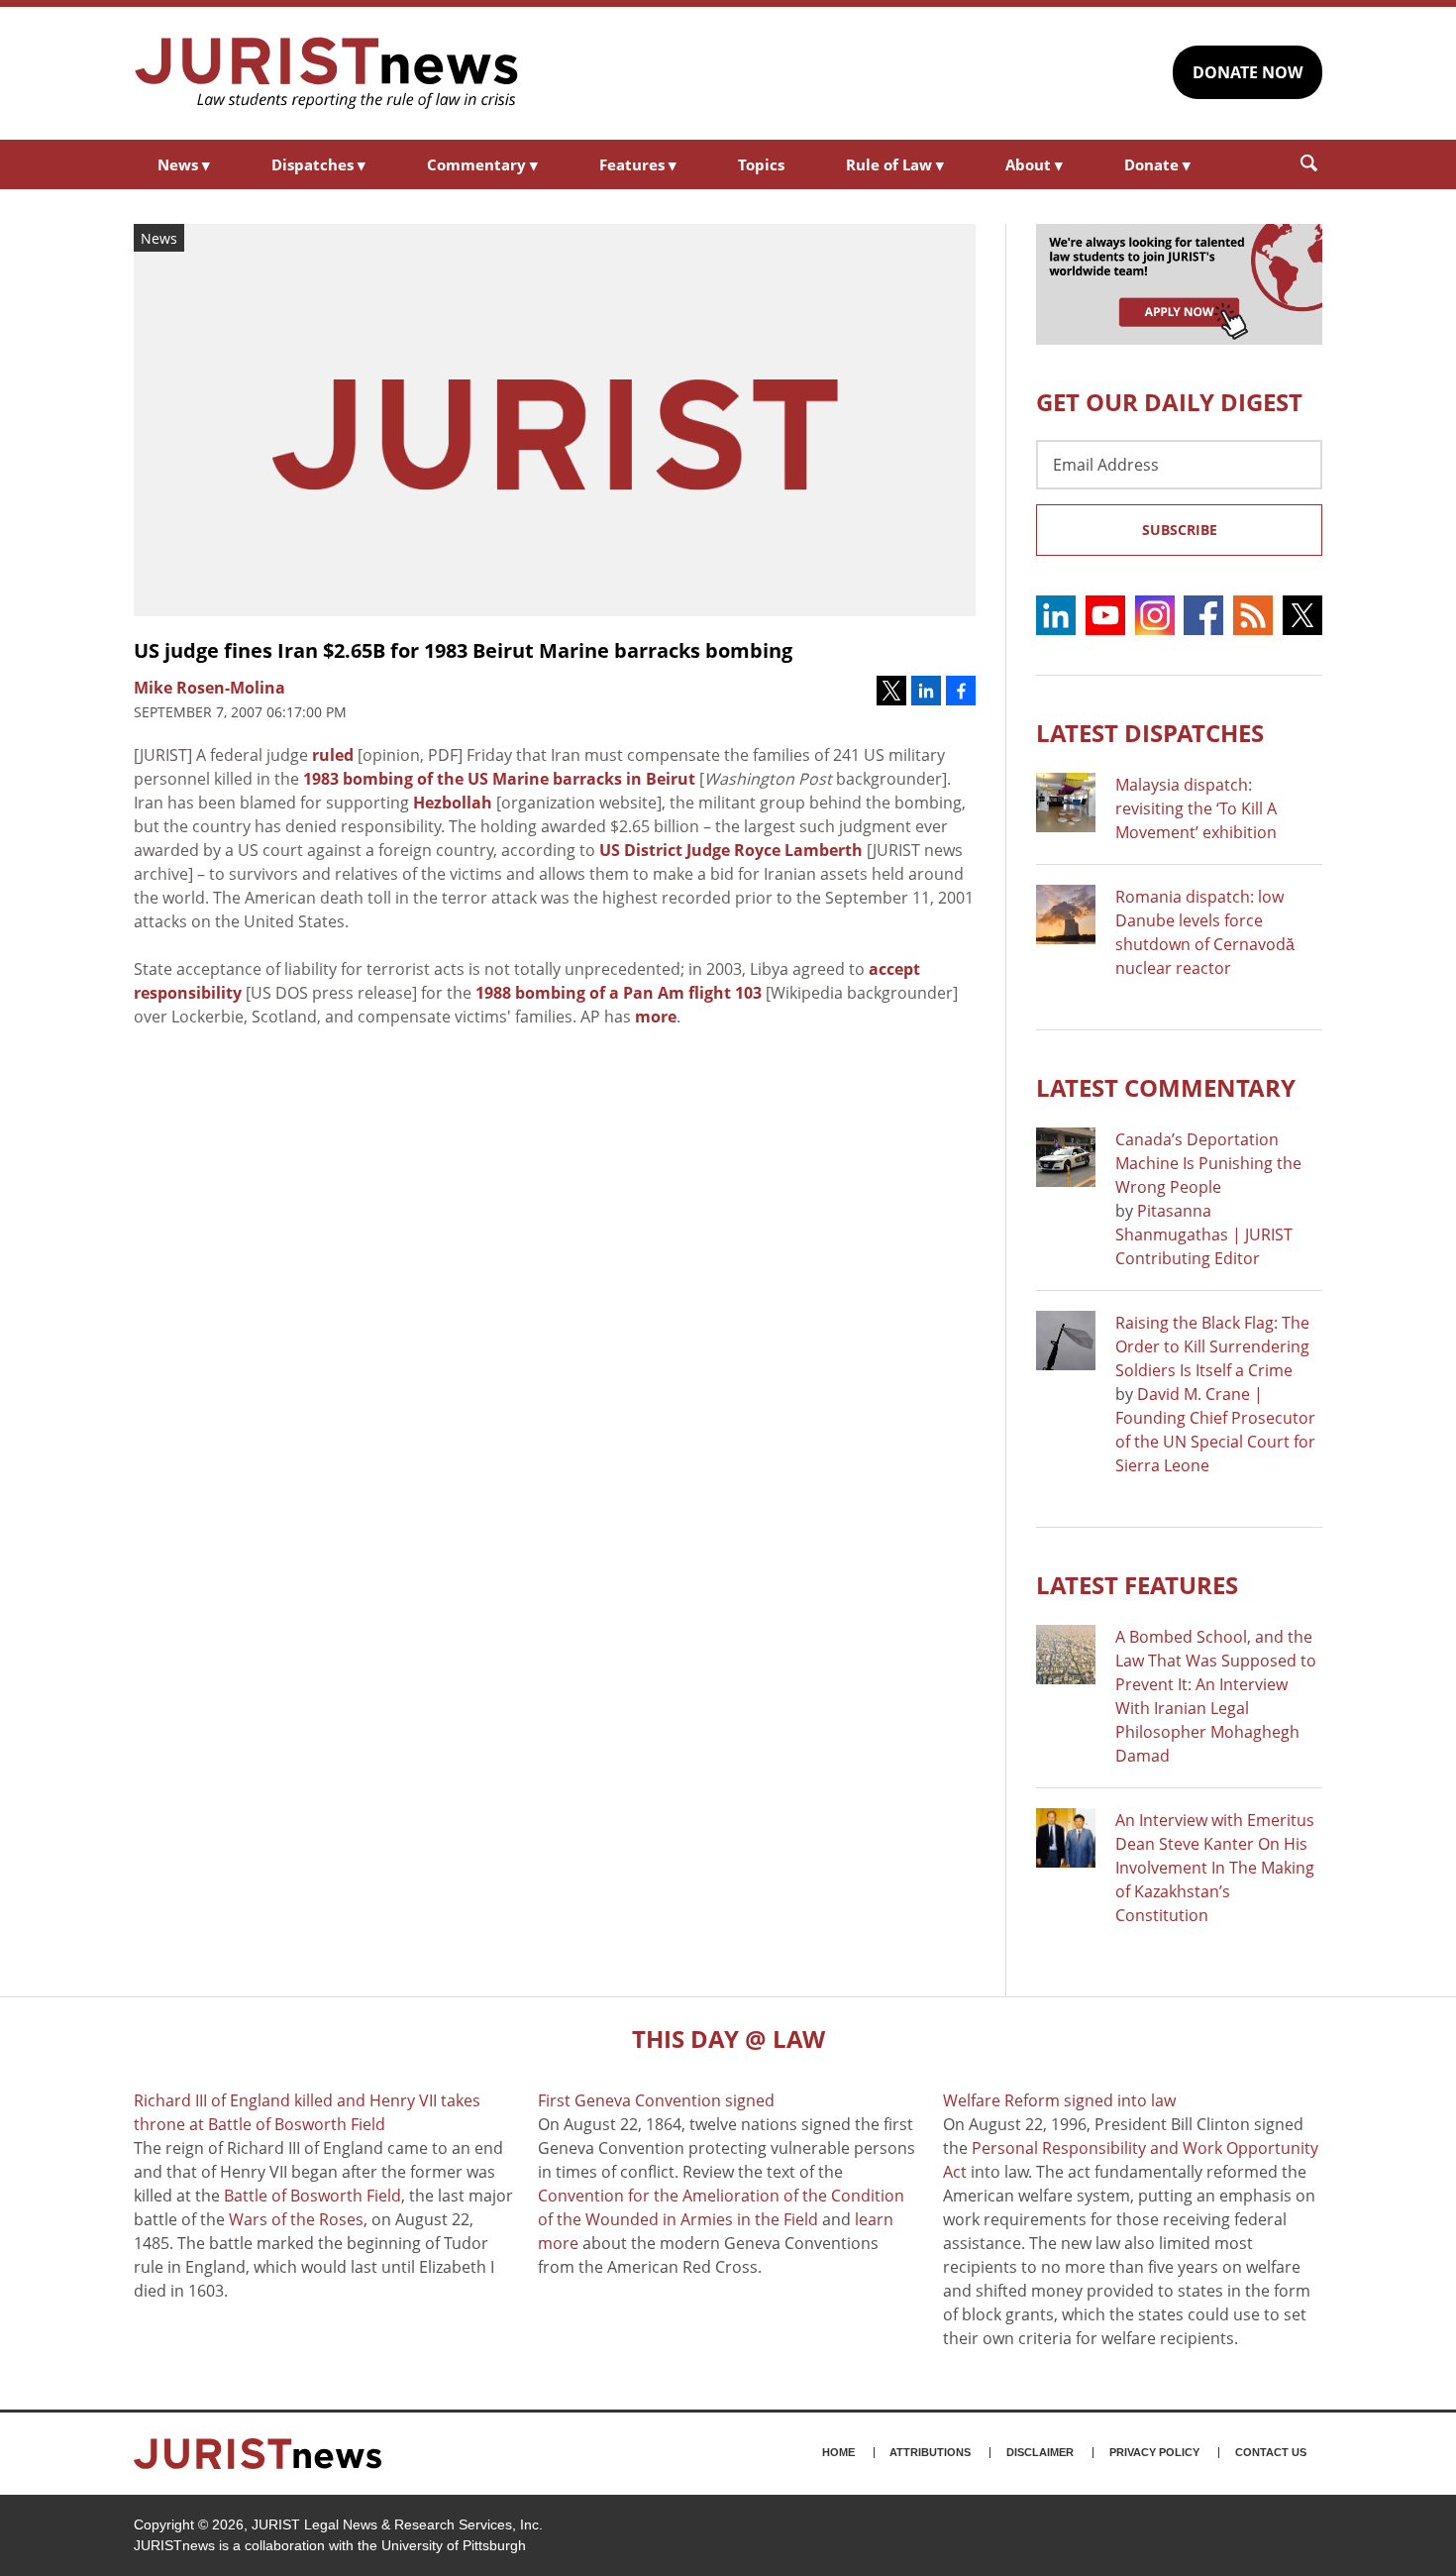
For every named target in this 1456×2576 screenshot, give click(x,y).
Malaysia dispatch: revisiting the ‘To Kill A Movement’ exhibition (1196, 808)
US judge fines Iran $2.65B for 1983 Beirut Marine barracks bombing (463, 650)
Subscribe (1180, 530)
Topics (761, 164)
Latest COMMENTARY (1166, 1087)
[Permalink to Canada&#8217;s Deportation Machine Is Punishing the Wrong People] (1066, 1157)
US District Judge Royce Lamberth (731, 850)
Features (638, 164)
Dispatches (318, 164)
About (1034, 164)
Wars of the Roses (296, 2219)
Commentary (482, 164)
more (656, 1017)
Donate (1157, 164)
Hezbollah (453, 803)
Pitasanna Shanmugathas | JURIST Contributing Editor (1204, 1234)
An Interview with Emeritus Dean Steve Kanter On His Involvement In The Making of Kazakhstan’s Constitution (1215, 1868)
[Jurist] (327, 73)
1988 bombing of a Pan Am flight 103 (619, 993)
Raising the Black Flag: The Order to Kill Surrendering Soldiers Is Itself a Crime (1212, 1346)
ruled (333, 755)
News (184, 164)
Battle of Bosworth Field (312, 2196)
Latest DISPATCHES (1150, 733)
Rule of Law (895, 164)
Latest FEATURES (1137, 1585)
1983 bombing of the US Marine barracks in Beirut (499, 779)
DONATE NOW (1248, 72)
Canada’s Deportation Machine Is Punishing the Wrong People (1208, 1163)
